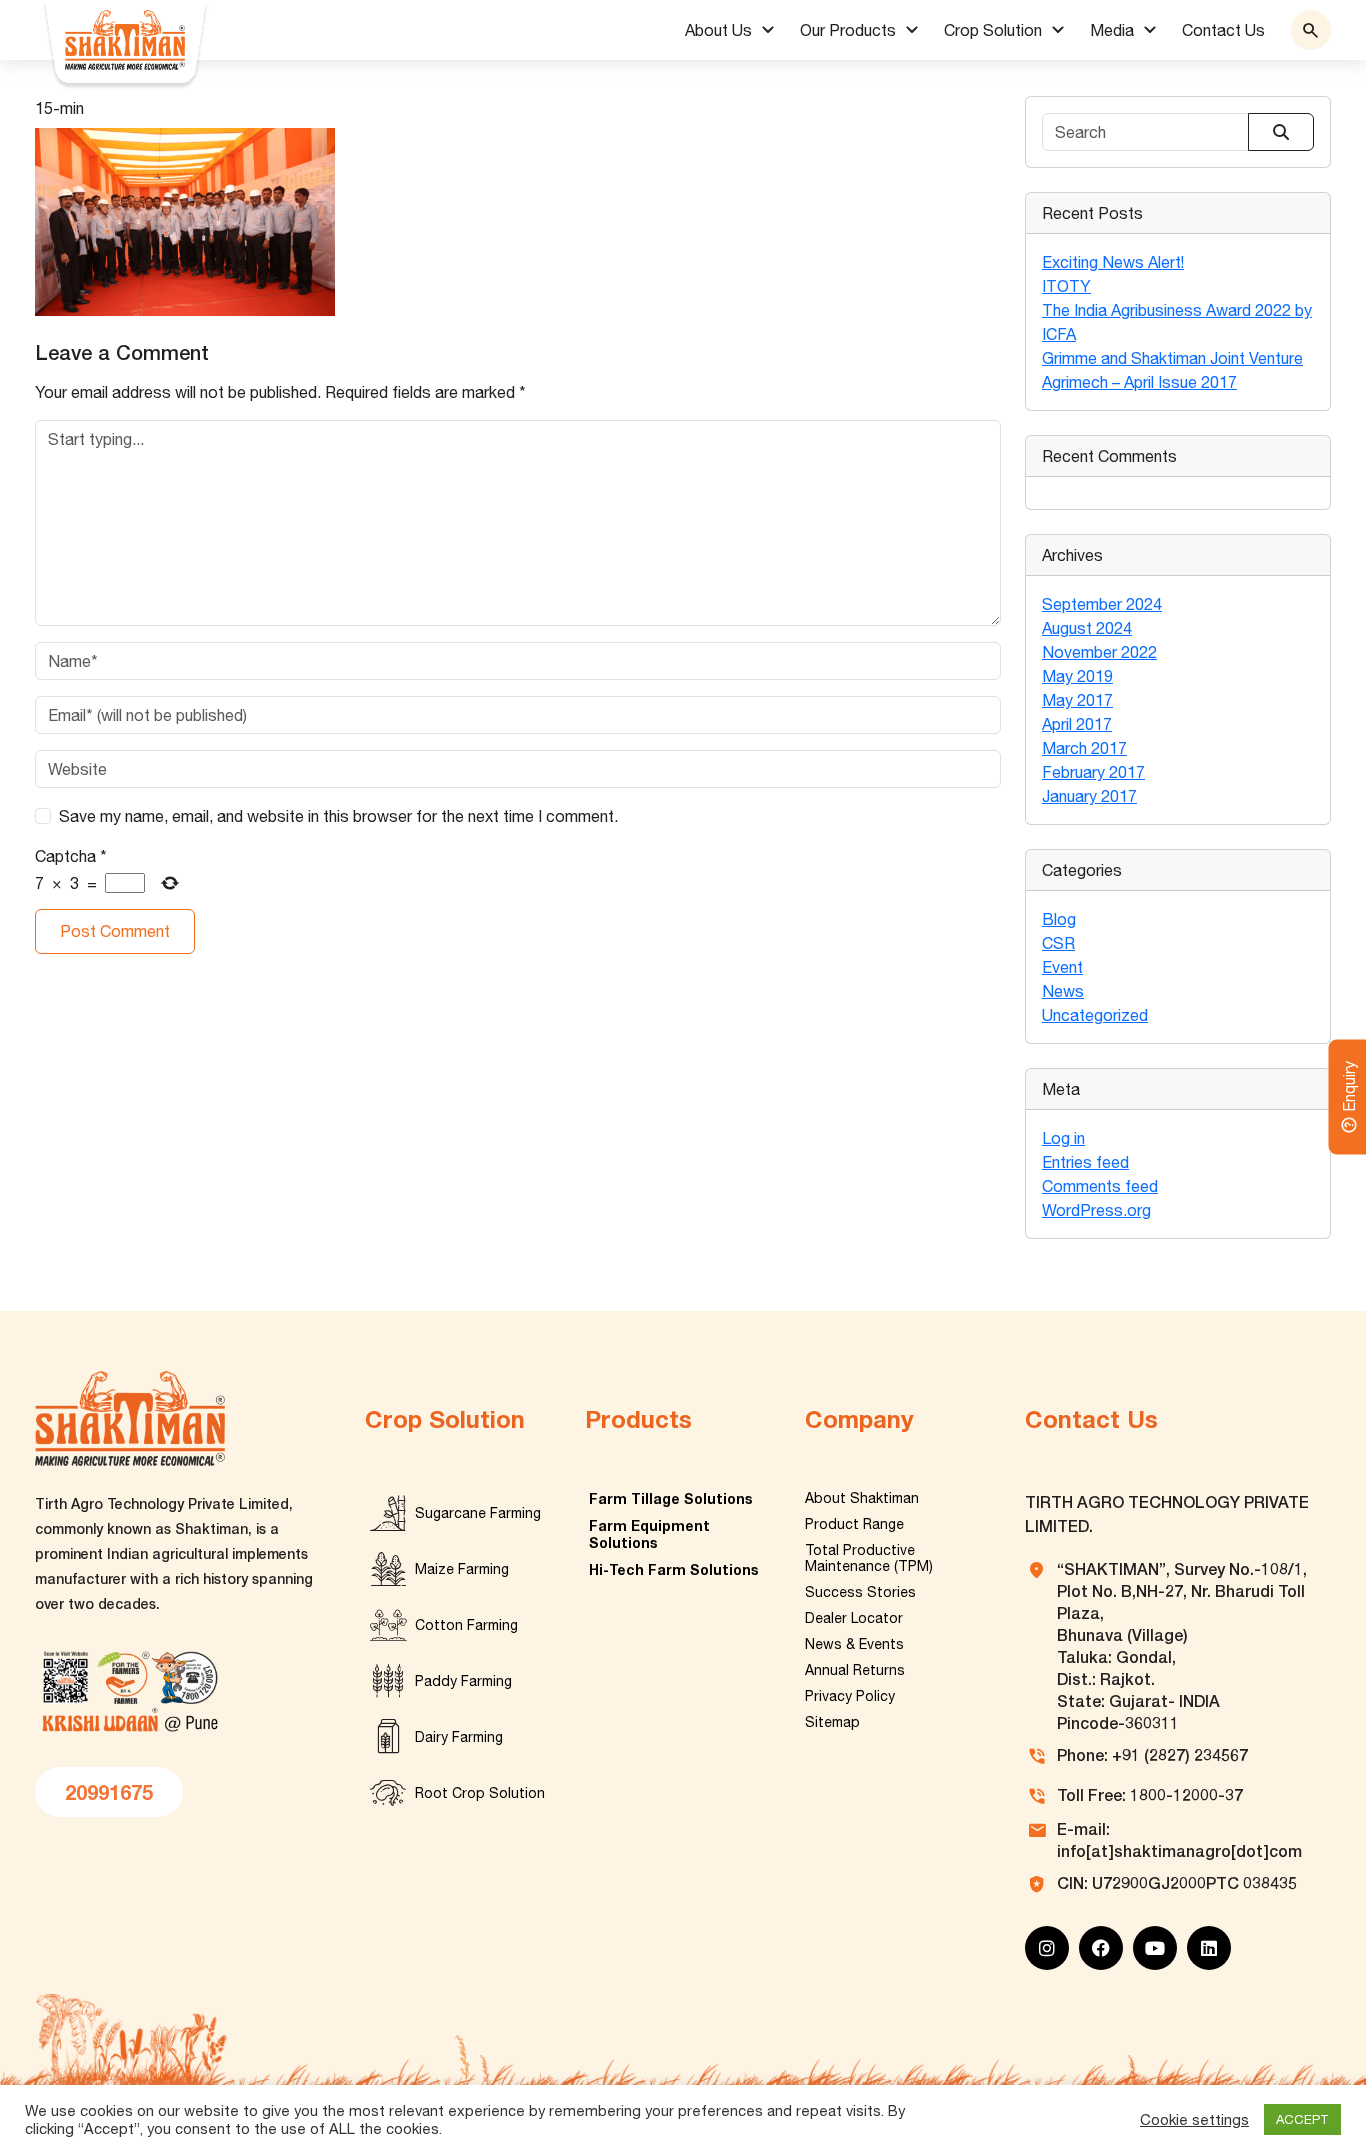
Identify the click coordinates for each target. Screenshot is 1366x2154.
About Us (718, 30)
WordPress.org (1096, 1210)
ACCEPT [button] (1302, 2119)
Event (1062, 967)
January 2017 (1089, 796)
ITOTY (1066, 286)
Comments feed (1100, 1186)
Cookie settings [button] (1194, 2119)
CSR (1058, 943)
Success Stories (860, 1592)
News (1063, 991)
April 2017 (1077, 724)
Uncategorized (1095, 1015)
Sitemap (832, 1722)
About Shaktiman (862, 1498)
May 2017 (1077, 700)
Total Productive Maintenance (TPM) (869, 1558)
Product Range (854, 1524)
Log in (1063, 1138)
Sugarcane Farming (478, 1513)
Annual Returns (855, 1670)
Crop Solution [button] (993, 30)
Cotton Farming (466, 1625)
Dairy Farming (459, 1737)
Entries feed (1085, 1162)
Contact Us (1223, 30)
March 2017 (1084, 748)
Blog (1059, 919)
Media (1112, 30)
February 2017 (1093, 772)
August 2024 (1087, 628)
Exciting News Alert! (1113, 262)
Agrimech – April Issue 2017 (1139, 382)
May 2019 (1077, 676)
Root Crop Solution (480, 1793)
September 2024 (1102, 604)
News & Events (854, 1644)
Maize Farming (462, 1569)
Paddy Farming (463, 1681)
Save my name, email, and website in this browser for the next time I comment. (338, 816)
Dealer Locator (854, 1618)
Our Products (848, 30)
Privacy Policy (850, 1696)
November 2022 (1099, 652)
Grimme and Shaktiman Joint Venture (1172, 358)
